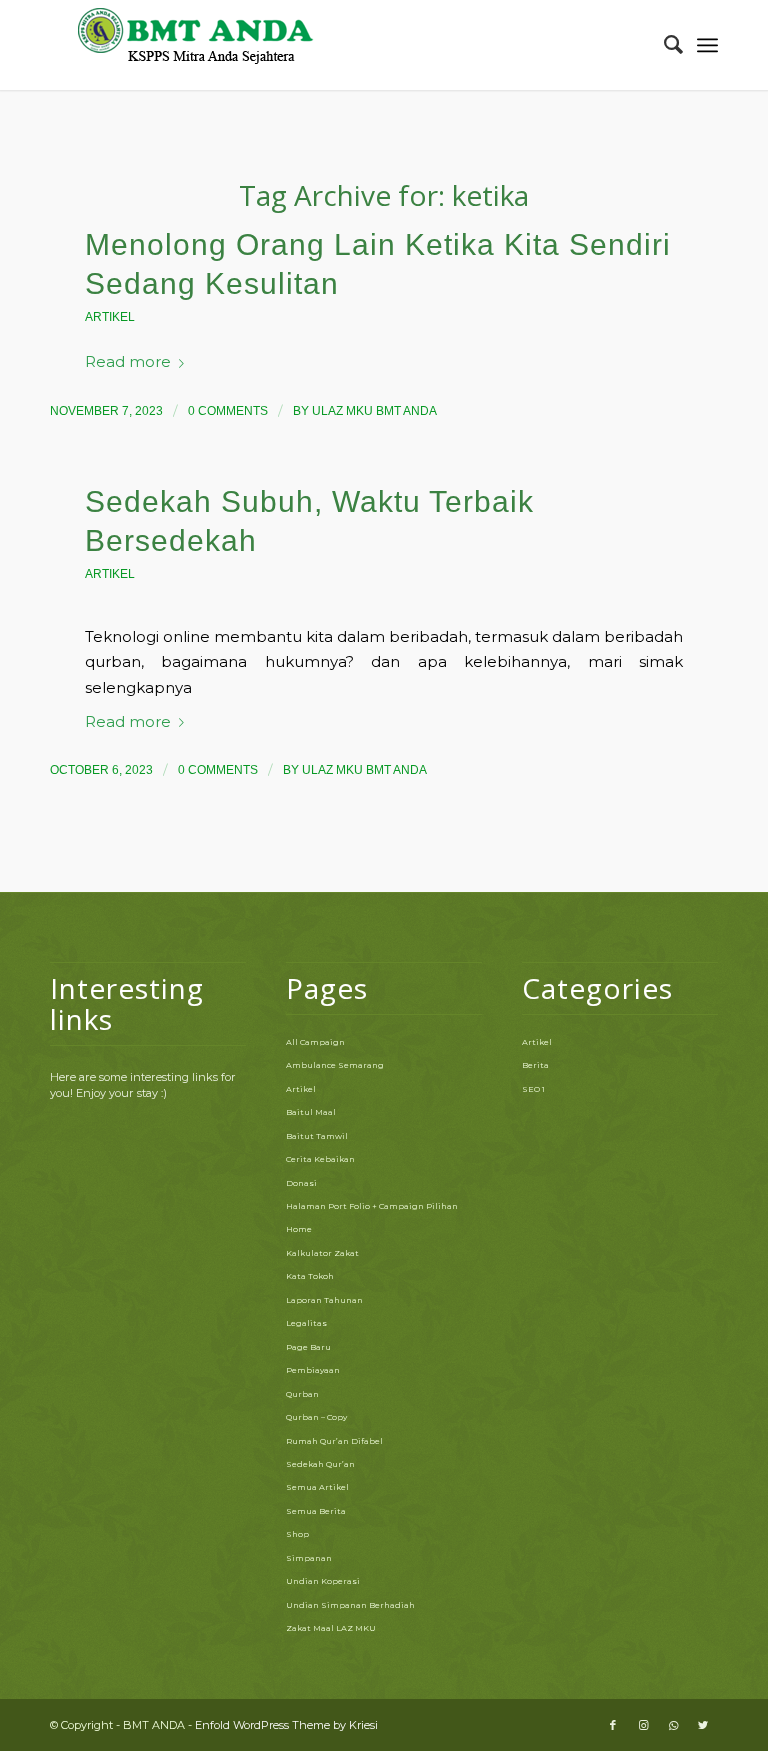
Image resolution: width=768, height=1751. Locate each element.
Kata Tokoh (310, 1276)
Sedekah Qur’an (320, 1464)
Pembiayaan (313, 1370)
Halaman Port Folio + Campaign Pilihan (372, 1206)
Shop (297, 1534)
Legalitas (306, 1323)
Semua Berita (316, 1511)
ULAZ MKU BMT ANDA (374, 411)
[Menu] (707, 45)
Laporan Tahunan (324, 1300)
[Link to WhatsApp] (673, 1725)
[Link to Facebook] (613, 1725)
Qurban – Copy (316, 1417)
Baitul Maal (311, 1112)
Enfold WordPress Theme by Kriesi (286, 1725)
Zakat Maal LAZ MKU (331, 1628)
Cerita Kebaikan (320, 1159)
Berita (535, 1065)
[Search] (663, 45)
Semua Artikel (317, 1487)
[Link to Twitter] (703, 1725)
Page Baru (308, 1347)
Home (299, 1229)
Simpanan (309, 1558)
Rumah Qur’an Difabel (334, 1441)
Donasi (301, 1183)
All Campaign (315, 1042)
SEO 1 (533, 1089)
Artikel (110, 317)
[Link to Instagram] (643, 1725)
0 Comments (228, 411)
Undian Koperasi (323, 1581)
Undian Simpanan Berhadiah (350, 1605)
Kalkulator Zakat (322, 1253)
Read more (128, 362)
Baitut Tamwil (317, 1136)
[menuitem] (663, 45)
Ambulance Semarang (335, 1065)
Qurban (302, 1394)
